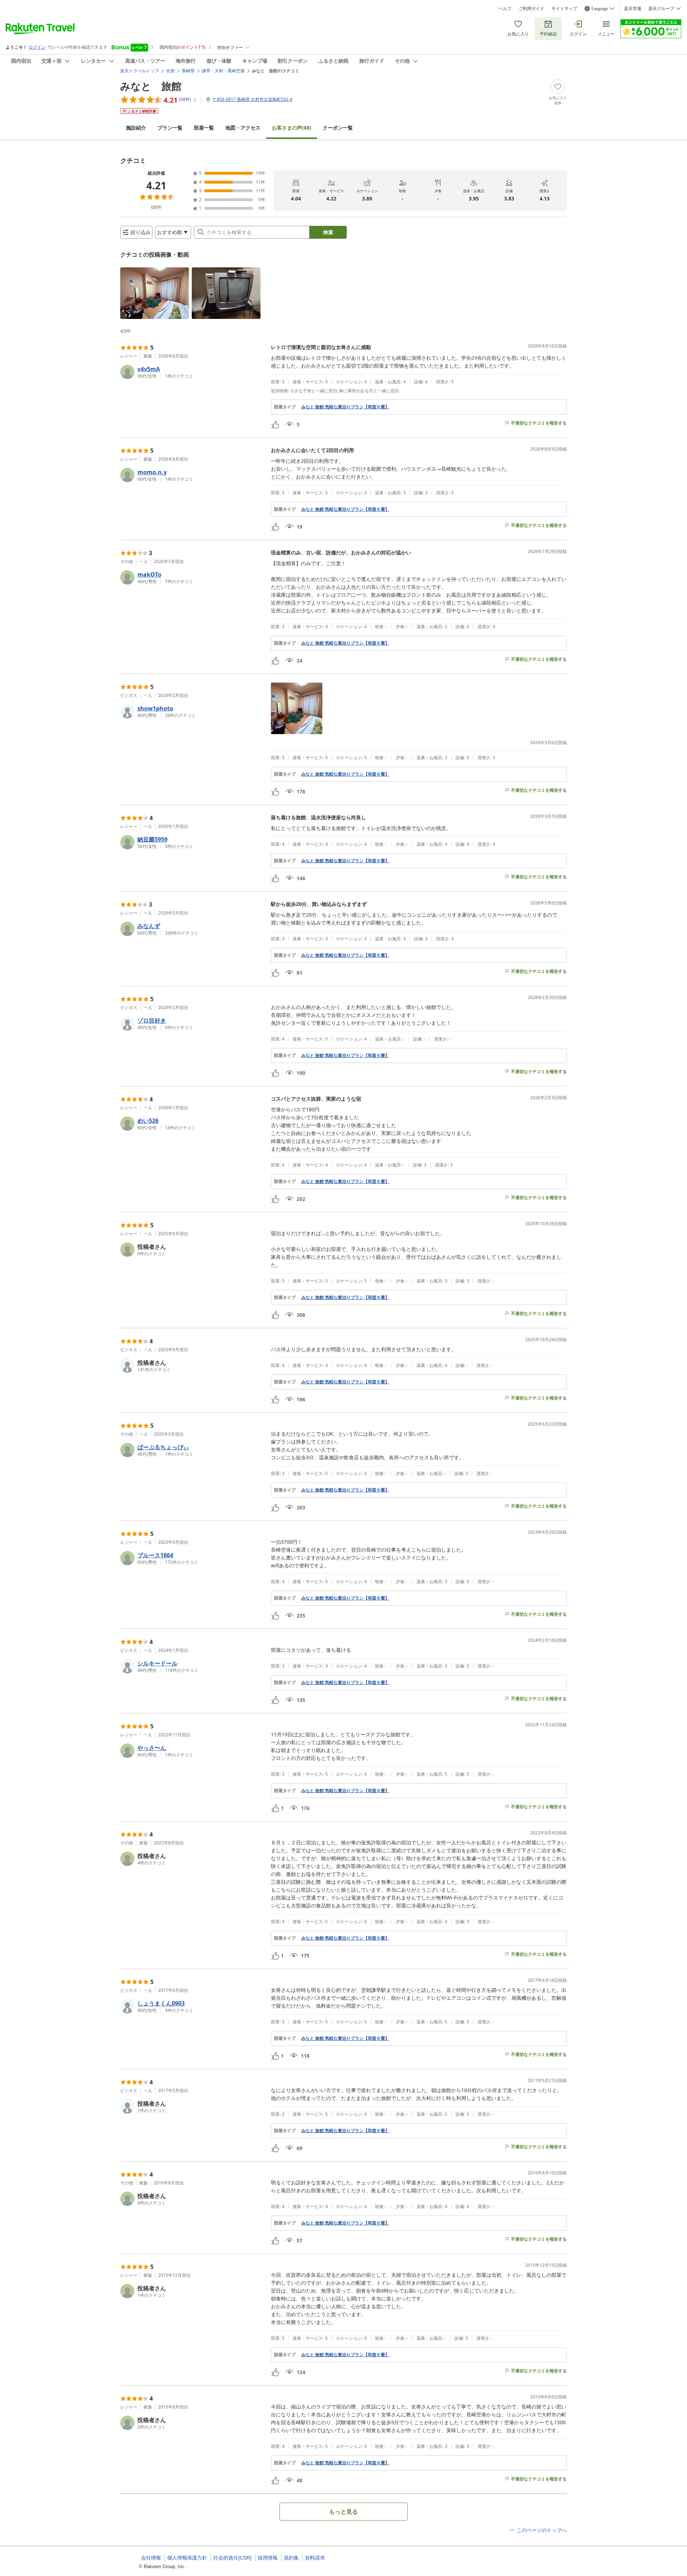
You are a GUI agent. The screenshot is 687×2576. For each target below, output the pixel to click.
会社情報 (151, 2558)
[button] (155, 293)
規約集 (291, 2558)
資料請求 (315, 2558)
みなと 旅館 (151, 86)
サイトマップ (564, 9)
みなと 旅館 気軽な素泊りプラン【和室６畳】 (345, 407)
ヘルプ (505, 9)
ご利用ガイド (531, 9)
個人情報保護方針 (187, 2558)
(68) (292, 128)
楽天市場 (633, 9)
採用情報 (268, 2558)
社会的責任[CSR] (232, 2558)
